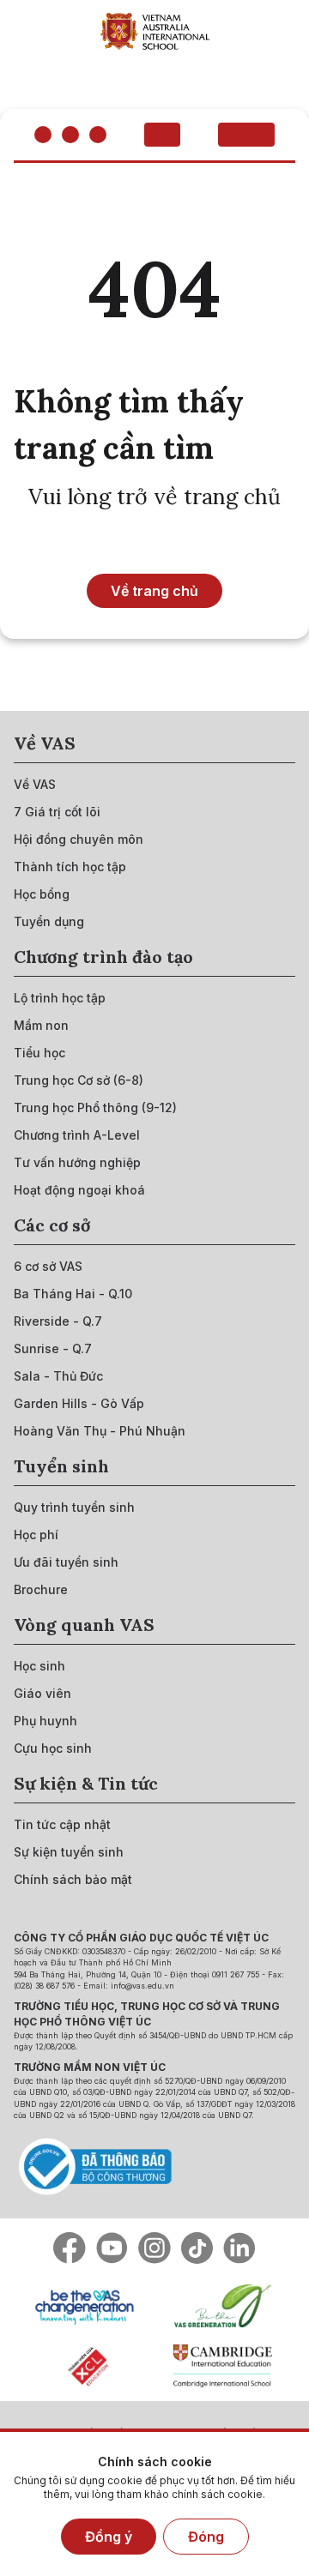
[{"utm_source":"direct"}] (155, 31)
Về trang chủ (154, 591)
